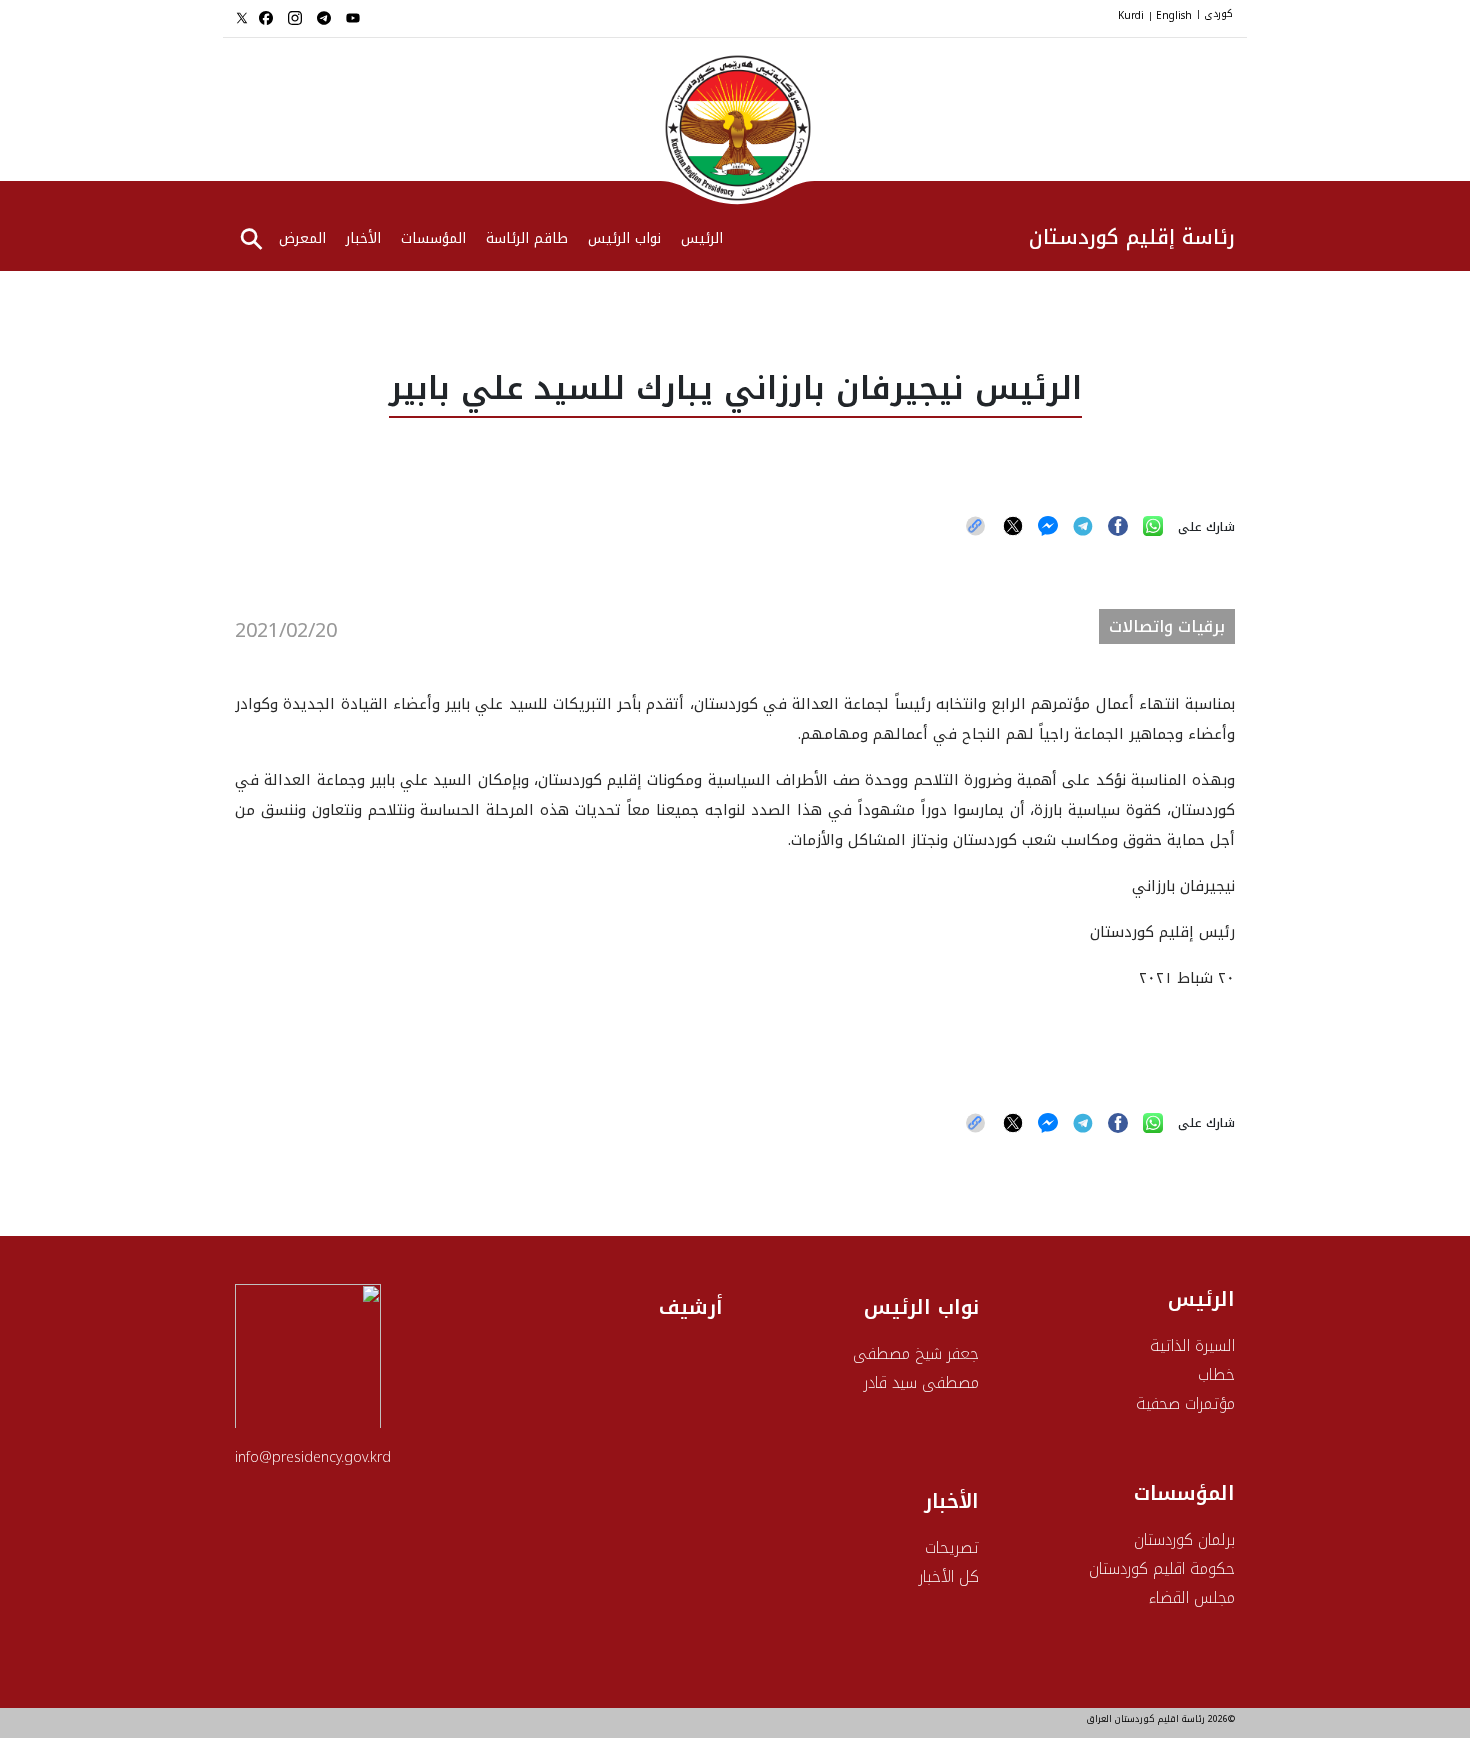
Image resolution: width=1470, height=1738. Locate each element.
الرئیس (702, 240)
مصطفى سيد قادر (921, 1382)
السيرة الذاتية (1192, 1345)
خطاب (1216, 1374)
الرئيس (1201, 1299)
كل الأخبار (949, 1576)
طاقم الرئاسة (527, 240)
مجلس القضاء (1192, 1597)
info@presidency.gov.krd (313, 1457)
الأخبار (363, 240)
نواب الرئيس (624, 240)
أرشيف (691, 1307)
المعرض (302, 240)
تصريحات (952, 1547)
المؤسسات (433, 240)
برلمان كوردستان (1184, 1539)
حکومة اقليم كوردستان (1162, 1568)
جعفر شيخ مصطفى (916, 1353)
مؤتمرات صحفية (1185, 1403)
